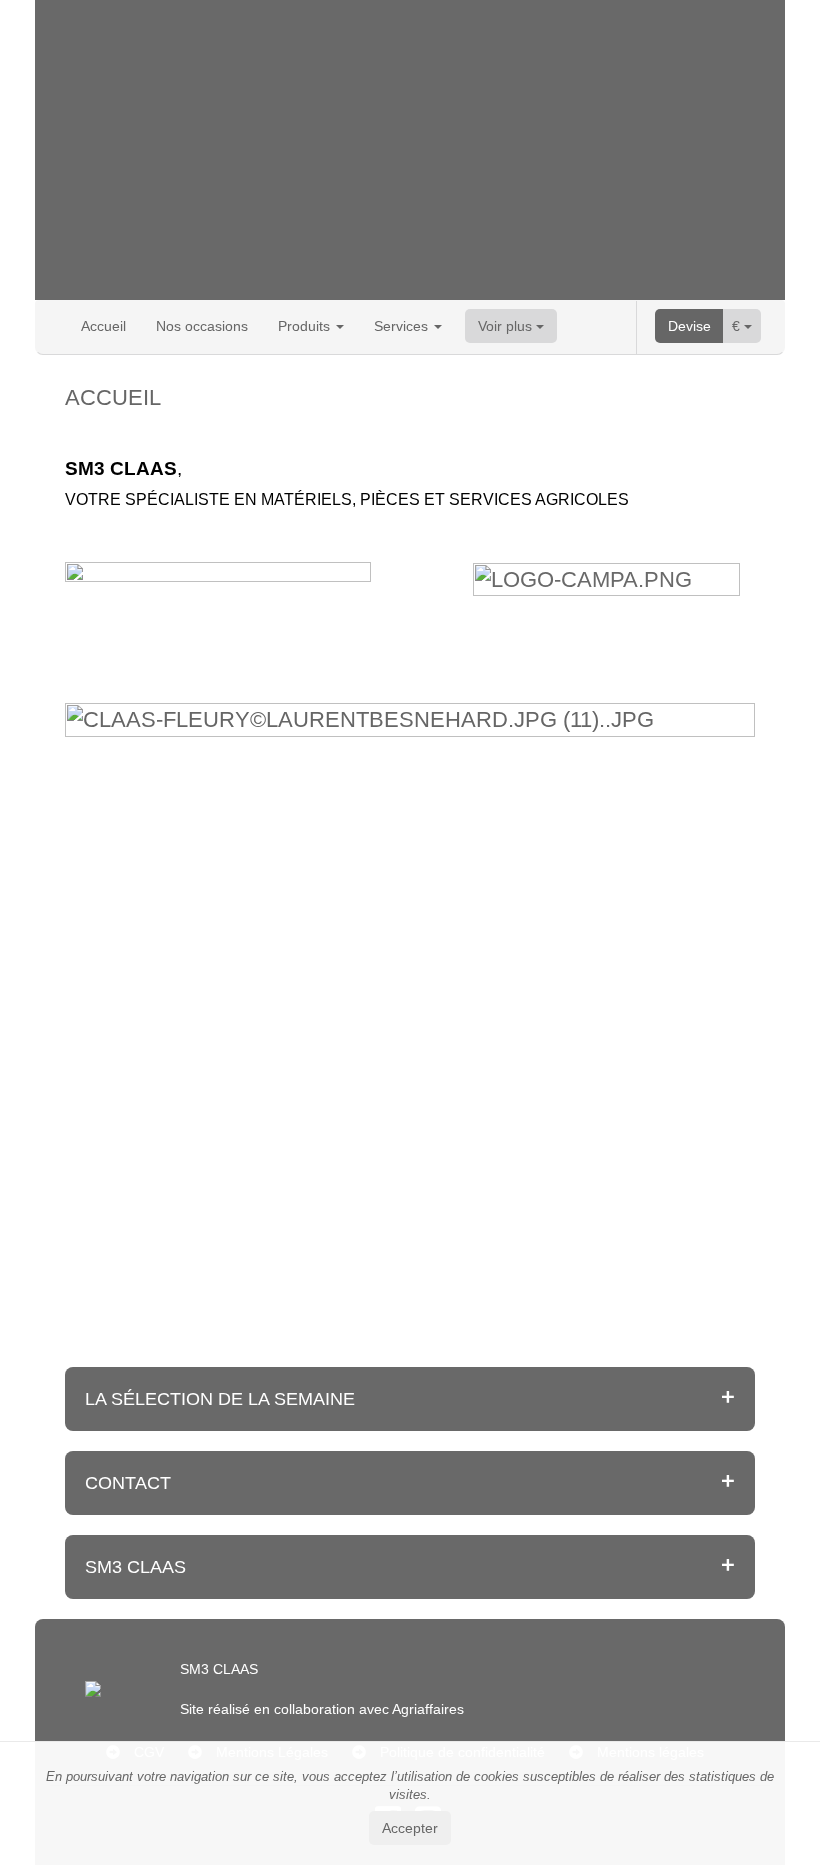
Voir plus (507, 326)
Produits (306, 326)
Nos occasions (202, 326)
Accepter (410, 1828)
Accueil (103, 326)
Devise (689, 326)
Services (403, 326)
